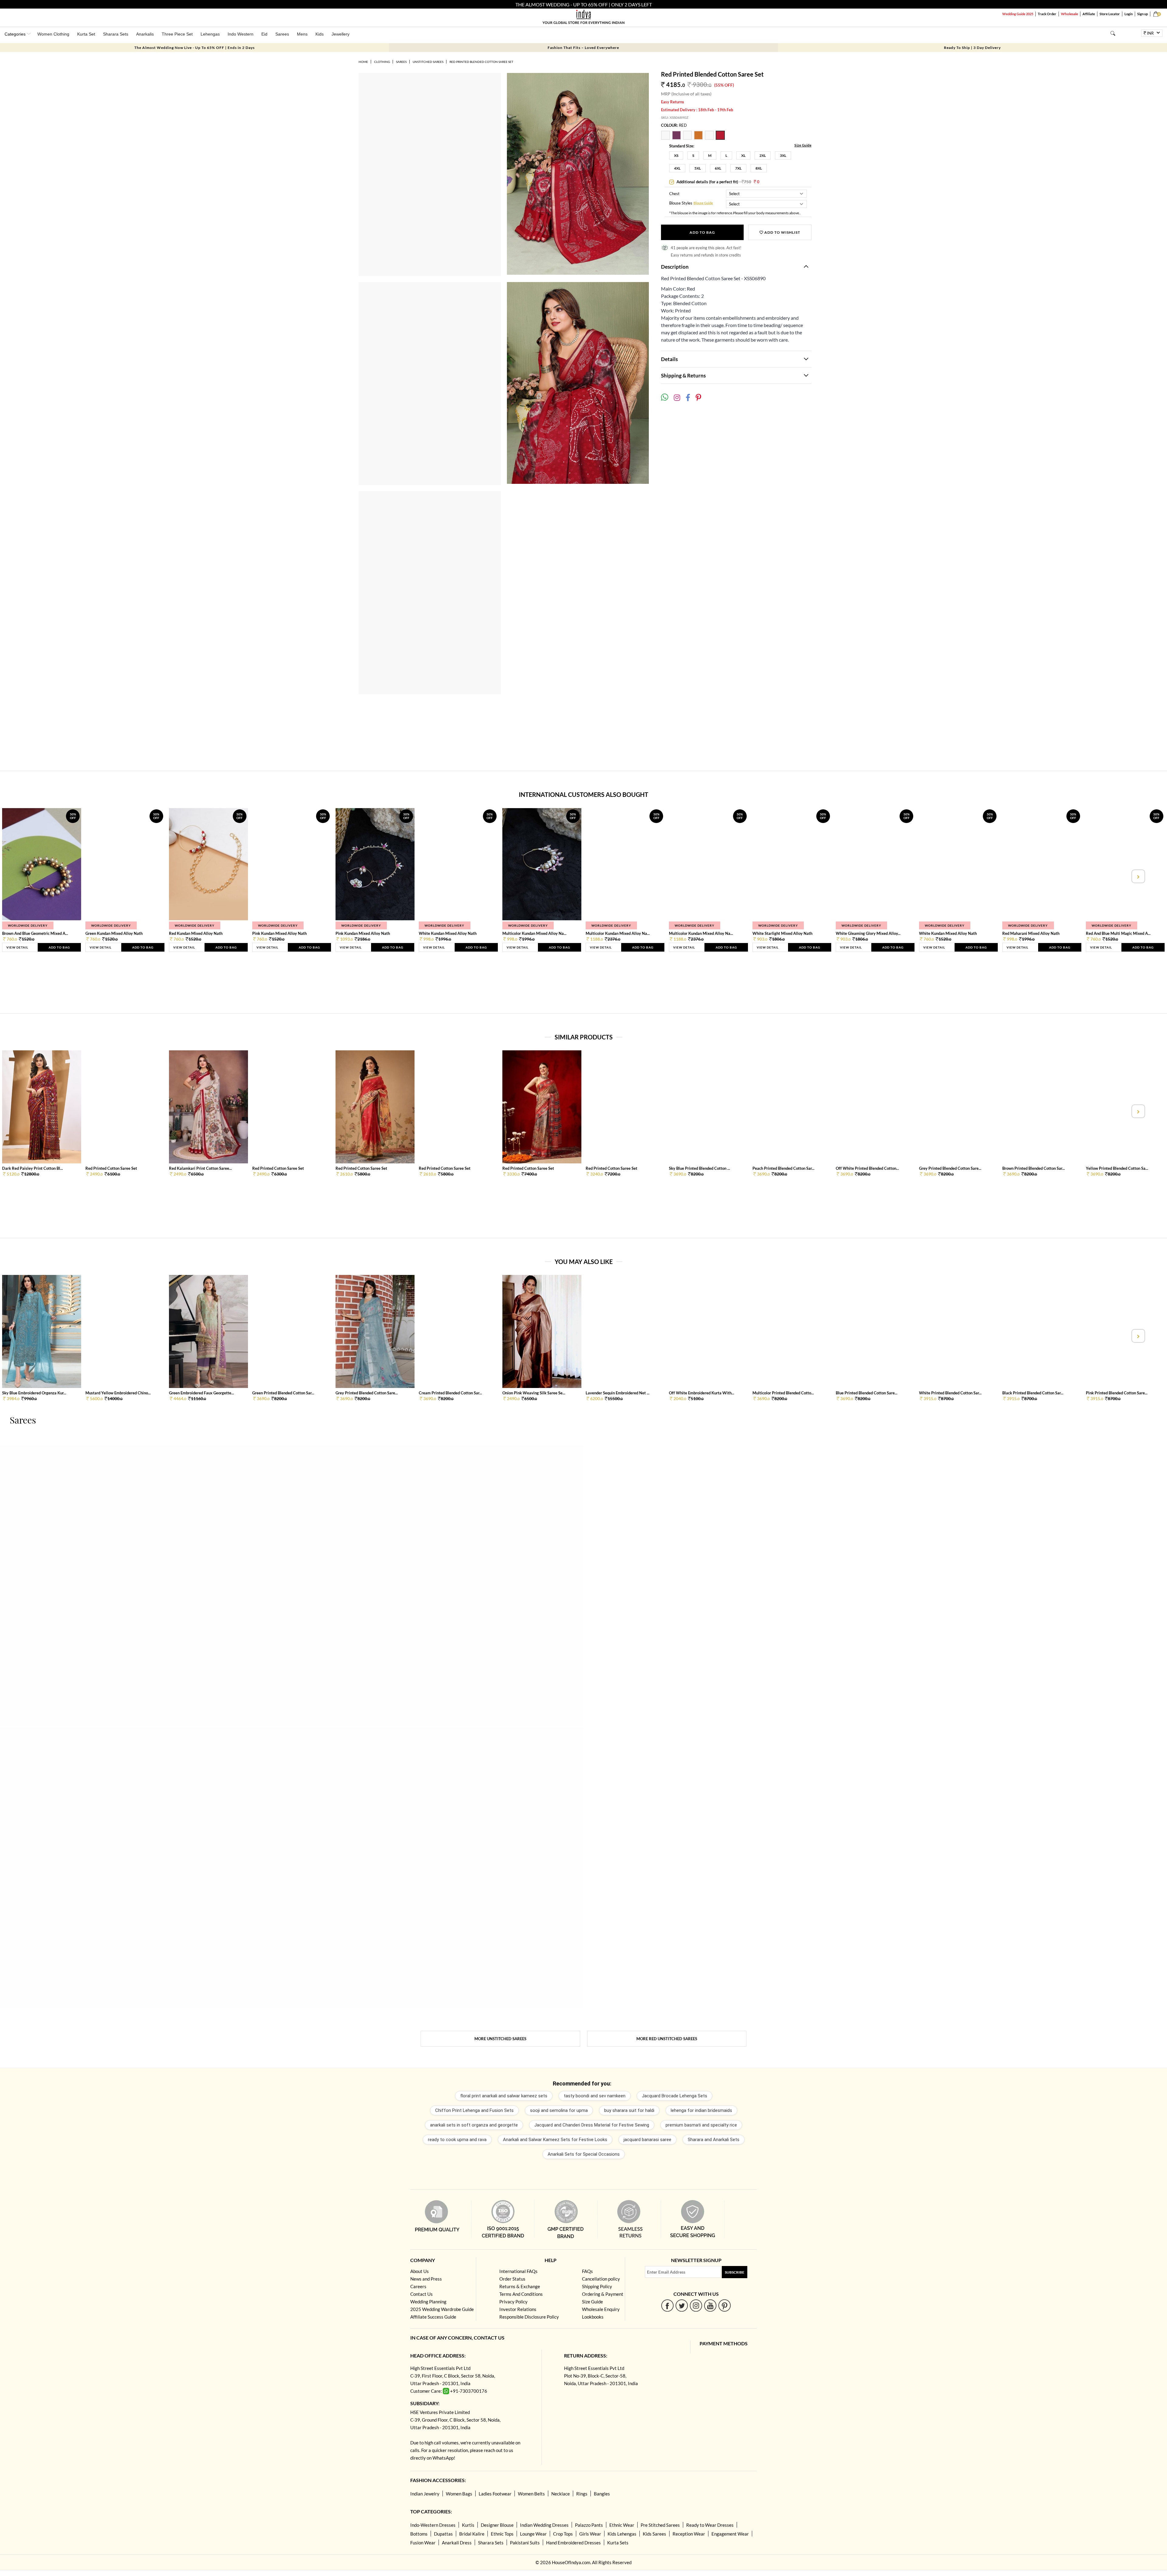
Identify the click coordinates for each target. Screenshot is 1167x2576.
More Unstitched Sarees (500, 2039)
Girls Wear (590, 2534)
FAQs (587, 2271)
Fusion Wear (423, 2543)
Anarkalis (145, 34)
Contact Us (422, 2294)
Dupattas (443, 2534)
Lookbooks (593, 2317)
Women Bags (459, 2494)
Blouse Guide (703, 203)
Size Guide (803, 145)
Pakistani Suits (525, 2543)
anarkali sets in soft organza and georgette (474, 2125)
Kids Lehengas (622, 2534)
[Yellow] (699, 138)
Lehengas (210, 34)
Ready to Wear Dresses (710, 2525)
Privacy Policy (513, 2302)
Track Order (1047, 14)
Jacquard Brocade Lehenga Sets (675, 2096)
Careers (418, 2286)
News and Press (426, 2279)
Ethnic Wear (622, 2525)
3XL (783, 155)
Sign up (1143, 14)
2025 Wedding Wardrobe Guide (442, 2309)
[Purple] (677, 138)
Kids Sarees (654, 2534)
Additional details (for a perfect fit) (718, 182)
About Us (420, 2271)
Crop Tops (563, 2534)
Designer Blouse (497, 2525)
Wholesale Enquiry (601, 2309)
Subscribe (735, 2272)
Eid (264, 34)
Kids (320, 34)
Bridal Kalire (472, 2534)
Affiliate (1089, 14)
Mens (302, 34)
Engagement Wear (730, 2534)
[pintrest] (725, 2305)
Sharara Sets (116, 34)
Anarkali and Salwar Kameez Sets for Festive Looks (555, 2140)
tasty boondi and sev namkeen (595, 2096)
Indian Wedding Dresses (544, 2525)
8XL (759, 168)
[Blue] (688, 138)
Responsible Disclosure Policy (529, 2317)
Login (1129, 14)
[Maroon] (666, 138)
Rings (582, 2494)
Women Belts (531, 2494)
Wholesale (1069, 14)
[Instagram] (696, 2305)
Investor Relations (518, 2309)
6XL (718, 168)
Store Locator (1110, 14)
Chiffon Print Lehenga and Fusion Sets (474, 2110)
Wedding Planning (428, 2302)
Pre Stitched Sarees (660, 2525)
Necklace (561, 2494)
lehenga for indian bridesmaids (701, 2110)
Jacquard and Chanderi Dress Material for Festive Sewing (592, 2125)
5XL (698, 168)
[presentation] (29, 876)
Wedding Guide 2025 (1018, 14)
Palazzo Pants (589, 2525)
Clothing (382, 62)
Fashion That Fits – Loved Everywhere (583, 48)
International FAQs (518, 2271)
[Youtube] (710, 2305)
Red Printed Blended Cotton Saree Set (481, 62)
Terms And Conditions (521, 2294)
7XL (738, 168)
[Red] (721, 138)
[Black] (710, 138)
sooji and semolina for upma (559, 2110)
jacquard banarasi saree (647, 2140)
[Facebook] (668, 2305)
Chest (674, 194)
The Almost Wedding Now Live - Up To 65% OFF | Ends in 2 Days (194, 48)
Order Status (512, 2279)
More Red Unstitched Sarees (667, 2039)
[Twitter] (682, 2305)
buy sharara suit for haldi (629, 2110)
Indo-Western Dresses (433, 2525)
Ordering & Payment (603, 2294)
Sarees (282, 34)
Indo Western (241, 34)
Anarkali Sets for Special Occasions (584, 2154)
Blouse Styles (681, 203)
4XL (677, 168)
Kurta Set (86, 34)
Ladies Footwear (495, 2494)
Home (363, 62)
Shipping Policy (597, 2286)
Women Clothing (53, 34)
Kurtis (468, 2525)
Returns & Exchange (520, 2286)
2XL (763, 155)
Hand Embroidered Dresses (573, 2543)
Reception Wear (689, 2534)
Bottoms (419, 2534)
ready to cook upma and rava (457, 2140)
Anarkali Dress (457, 2543)
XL (743, 155)
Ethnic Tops (502, 2534)
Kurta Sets (618, 2543)
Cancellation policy (601, 2279)
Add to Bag (702, 232)
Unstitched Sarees (428, 62)
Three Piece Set (177, 34)
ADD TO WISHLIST (782, 232)
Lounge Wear (533, 2534)
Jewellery (341, 34)
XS (676, 155)
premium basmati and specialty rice (701, 2125)
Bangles (602, 2494)
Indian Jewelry (425, 2494)
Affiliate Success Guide (433, 2317)
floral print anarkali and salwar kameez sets (504, 2096)
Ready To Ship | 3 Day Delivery (972, 48)
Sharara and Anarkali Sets (714, 2140)
